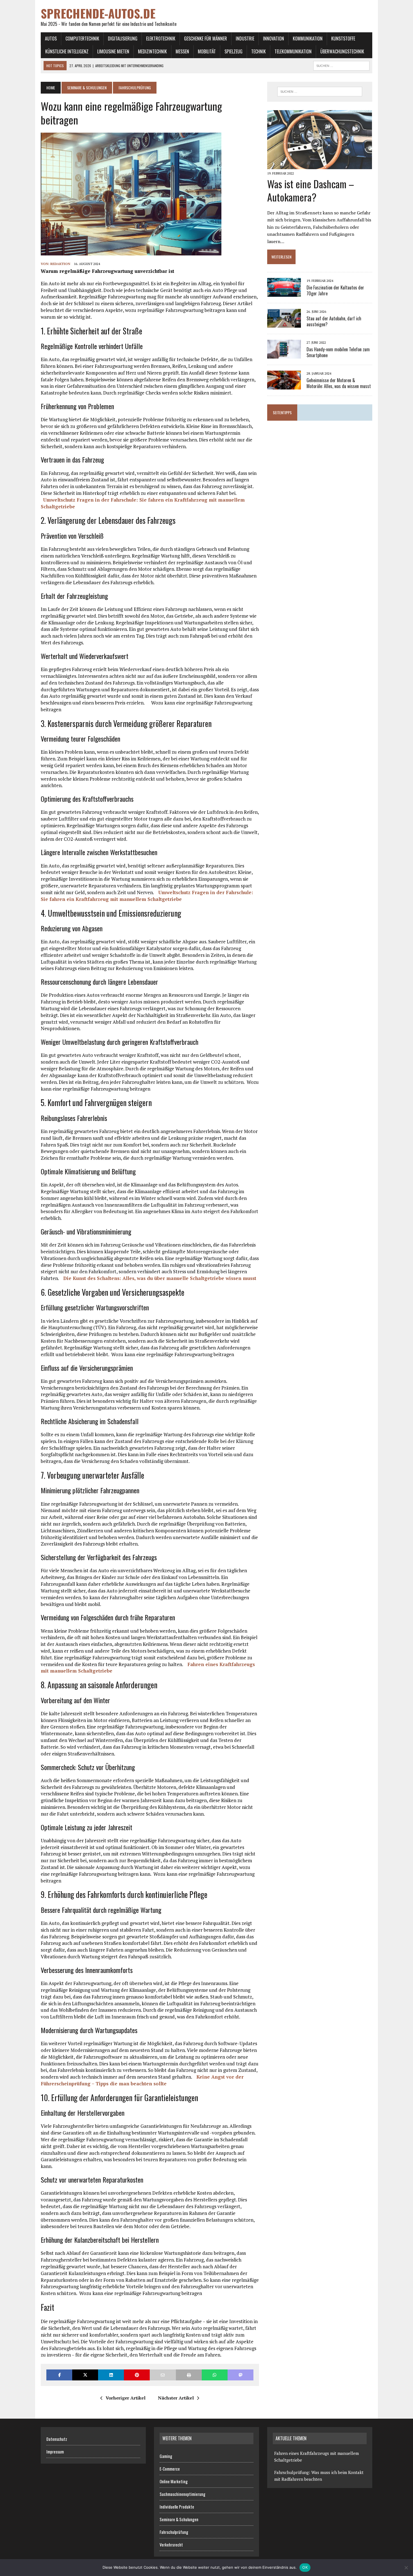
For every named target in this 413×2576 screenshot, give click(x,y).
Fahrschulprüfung (174, 2532)
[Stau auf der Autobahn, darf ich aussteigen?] (284, 324)
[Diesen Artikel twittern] (85, 2375)
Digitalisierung (123, 38)
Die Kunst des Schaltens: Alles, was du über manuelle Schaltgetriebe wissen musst (160, 1278)
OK (305, 2567)
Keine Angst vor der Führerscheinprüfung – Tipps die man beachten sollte (142, 2080)
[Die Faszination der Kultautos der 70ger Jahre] (284, 293)
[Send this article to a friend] (163, 2375)
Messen (182, 51)
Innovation (274, 38)
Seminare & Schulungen (87, 88)
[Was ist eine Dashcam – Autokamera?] (320, 165)
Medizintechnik (152, 51)
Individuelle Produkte (177, 2507)
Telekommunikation (293, 51)
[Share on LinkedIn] (111, 2375)
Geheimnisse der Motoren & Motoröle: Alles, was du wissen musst (339, 383)
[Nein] (406, 2568)
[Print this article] (189, 2375)
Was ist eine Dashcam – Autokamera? (311, 190)
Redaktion (60, 264)
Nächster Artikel (176, 2398)
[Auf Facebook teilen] (59, 2375)
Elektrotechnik (161, 38)
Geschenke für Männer (206, 38)
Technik (258, 51)
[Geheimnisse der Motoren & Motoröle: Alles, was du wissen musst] (284, 386)
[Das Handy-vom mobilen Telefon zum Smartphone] (284, 355)
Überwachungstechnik (342, 51)
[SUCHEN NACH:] (341, 65)
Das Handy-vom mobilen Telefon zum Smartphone (338, 352)
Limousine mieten (113, 51)
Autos (51, 38)
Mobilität (207, 51)
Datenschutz (57, 2439)
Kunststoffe (343, 38)
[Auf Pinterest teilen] (137, 2375)
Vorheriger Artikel (126, 2398)
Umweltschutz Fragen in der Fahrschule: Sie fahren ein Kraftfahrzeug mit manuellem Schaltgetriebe (147, 896)
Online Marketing (174, 2481)
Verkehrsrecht (171, 2545)
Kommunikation (308, 38)
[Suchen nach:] (320, 92)
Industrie (245, 38)
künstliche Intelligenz (67, 51)
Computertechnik (82, 38)
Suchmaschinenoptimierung (182, 2494)
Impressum (55, 2452)
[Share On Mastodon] (240, 2375)
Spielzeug (233, 51)
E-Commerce (170, 2469)
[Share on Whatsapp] (215, 2375)
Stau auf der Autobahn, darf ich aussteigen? (334, 321)
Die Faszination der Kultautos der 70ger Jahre (335, 290)
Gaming (166, 2456)
